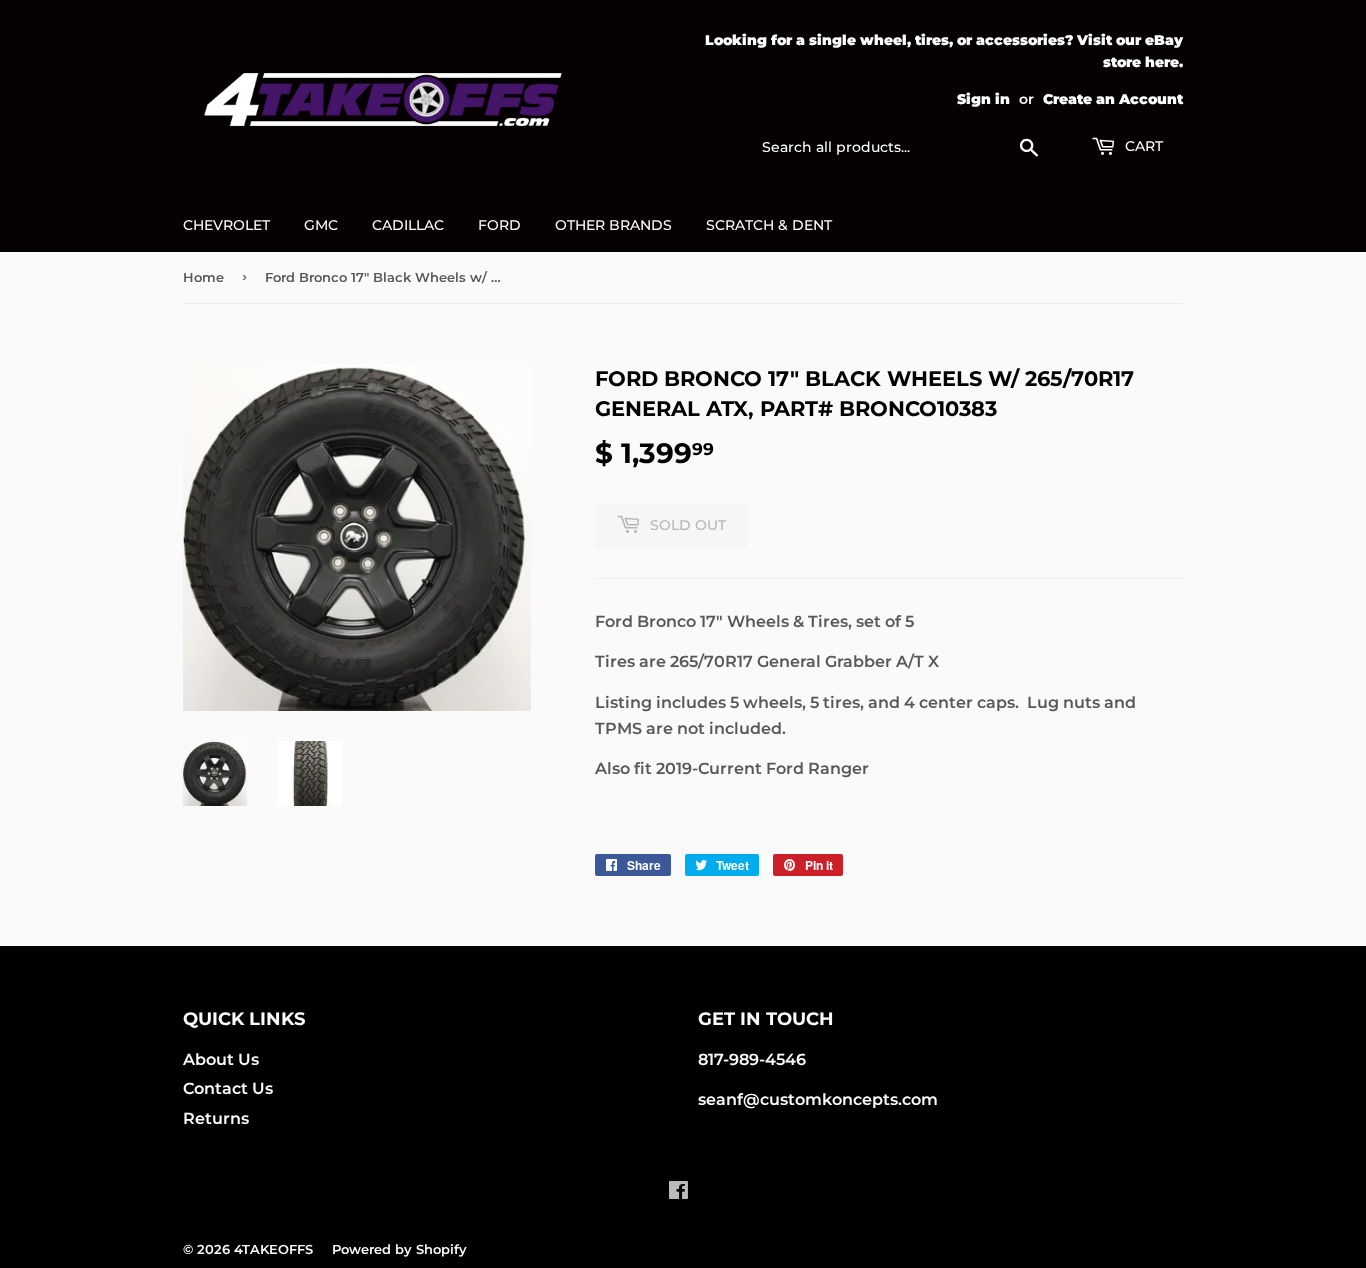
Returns (216, 1118)
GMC (321, 225)
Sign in (983, 99)
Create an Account (1113, 99)
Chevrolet (226, 225)
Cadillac (408, 225)
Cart (1142, 146)
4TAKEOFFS (273, 1249)
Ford (499, 225)
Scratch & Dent (769, 225)
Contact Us (228, 1088)
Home (203, 277)
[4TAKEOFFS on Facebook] (678, 1192)
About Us (221, 1059)
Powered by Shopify (399, 1249)
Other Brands (613, 225)
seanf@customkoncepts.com (818, 1099)
